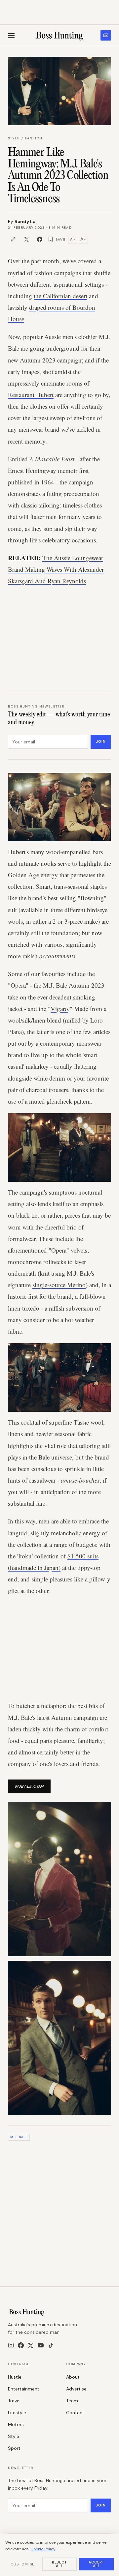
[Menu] (11, 35)
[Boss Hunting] (60, 35)
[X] (31, 2345)
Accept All (97, 2564)
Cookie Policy (43, 2549)
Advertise (76, 2389)
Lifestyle (17, 2413)
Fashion (34, 138)
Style (14, 138)
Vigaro (59, 1009)
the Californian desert (60, 296)
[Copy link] (13, 239)
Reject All (60, 2564)
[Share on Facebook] (40, 239)
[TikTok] (51, 2345)
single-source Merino (59, 1285)
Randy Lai (26, 221)
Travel (14, 2401)
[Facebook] (21, 2345)
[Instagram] (11, 2345)
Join (101, 741)
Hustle (15, 2377)
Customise (22, 2564)
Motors (16, 2424)
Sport (14, 2448)
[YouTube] (41, 2345)
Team (72, 2401)
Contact (75, 2413)
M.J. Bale (19, 2137)
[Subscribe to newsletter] (106, 35)
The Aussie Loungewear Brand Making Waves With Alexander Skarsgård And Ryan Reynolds (56, 569)
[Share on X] (26, 239)
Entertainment (24, 2389)
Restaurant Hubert (31, 395)
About (73, 2377)
